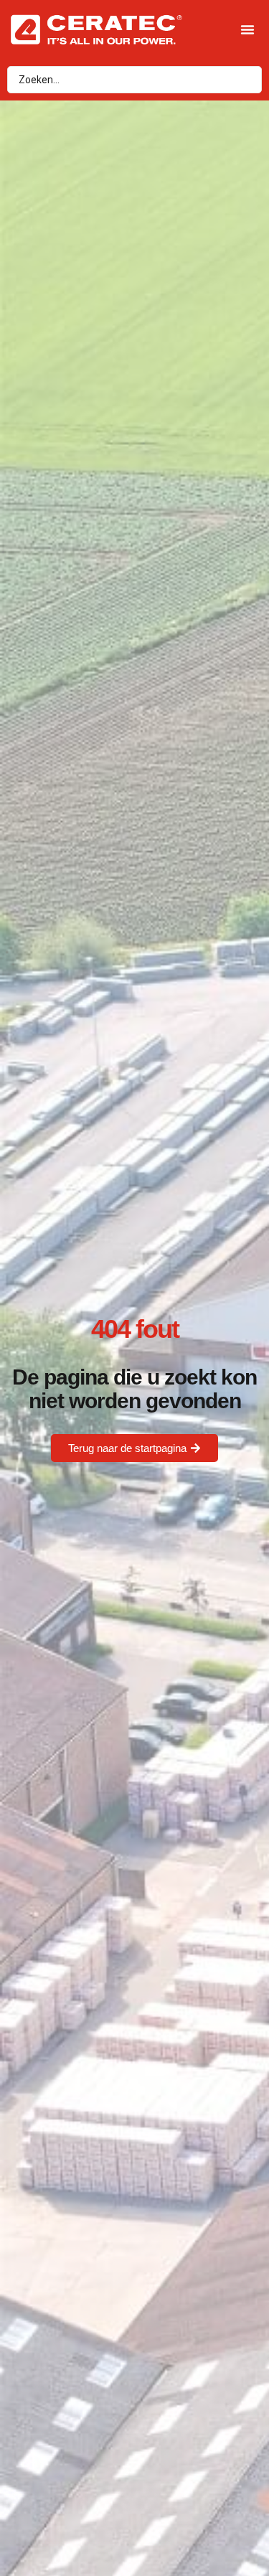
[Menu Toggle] (247, 29)
